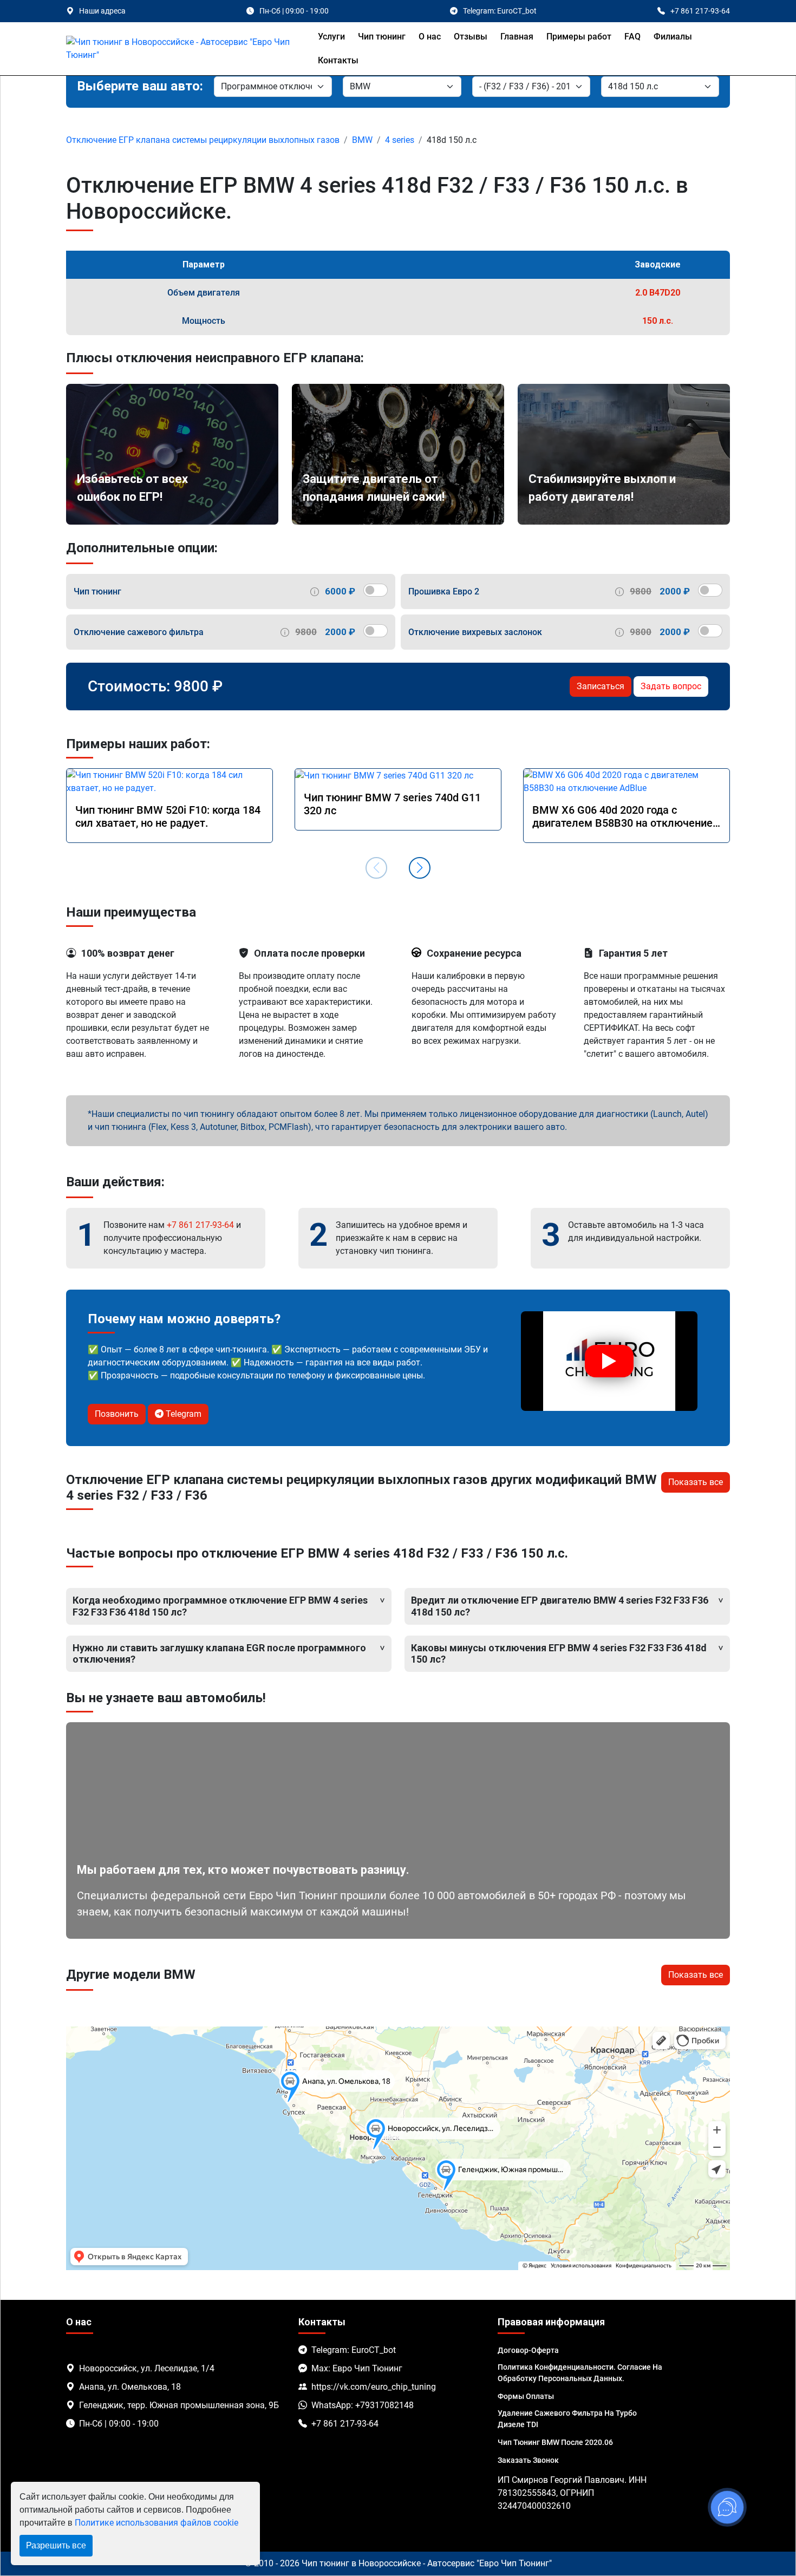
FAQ (632, 37)
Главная (517, 37)
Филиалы (673, 37)
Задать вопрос (671, 686)
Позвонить (117, 1414)
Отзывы (471, 37)
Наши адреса (102, 11)
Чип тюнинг (382, 37)
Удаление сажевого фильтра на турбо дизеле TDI (567, 2419)
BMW (362, 140)
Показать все (696, 1482)
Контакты (338, 60)
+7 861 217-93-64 (200, 1225)
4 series (400, 140)
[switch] (376, 590)
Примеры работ (579, 37)
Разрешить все (56, 2545)
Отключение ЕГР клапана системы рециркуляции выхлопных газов (203, 140)
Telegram (182, 1414)
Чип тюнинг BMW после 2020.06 (555, 2442)
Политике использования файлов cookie (156, 2523)
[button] (420, 868)
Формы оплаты (526, 2396)
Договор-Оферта (528, 2350)
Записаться (601, 686)
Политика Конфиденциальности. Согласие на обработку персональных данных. (580, 2373)
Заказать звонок (528, 2460)
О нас (430, 37)
